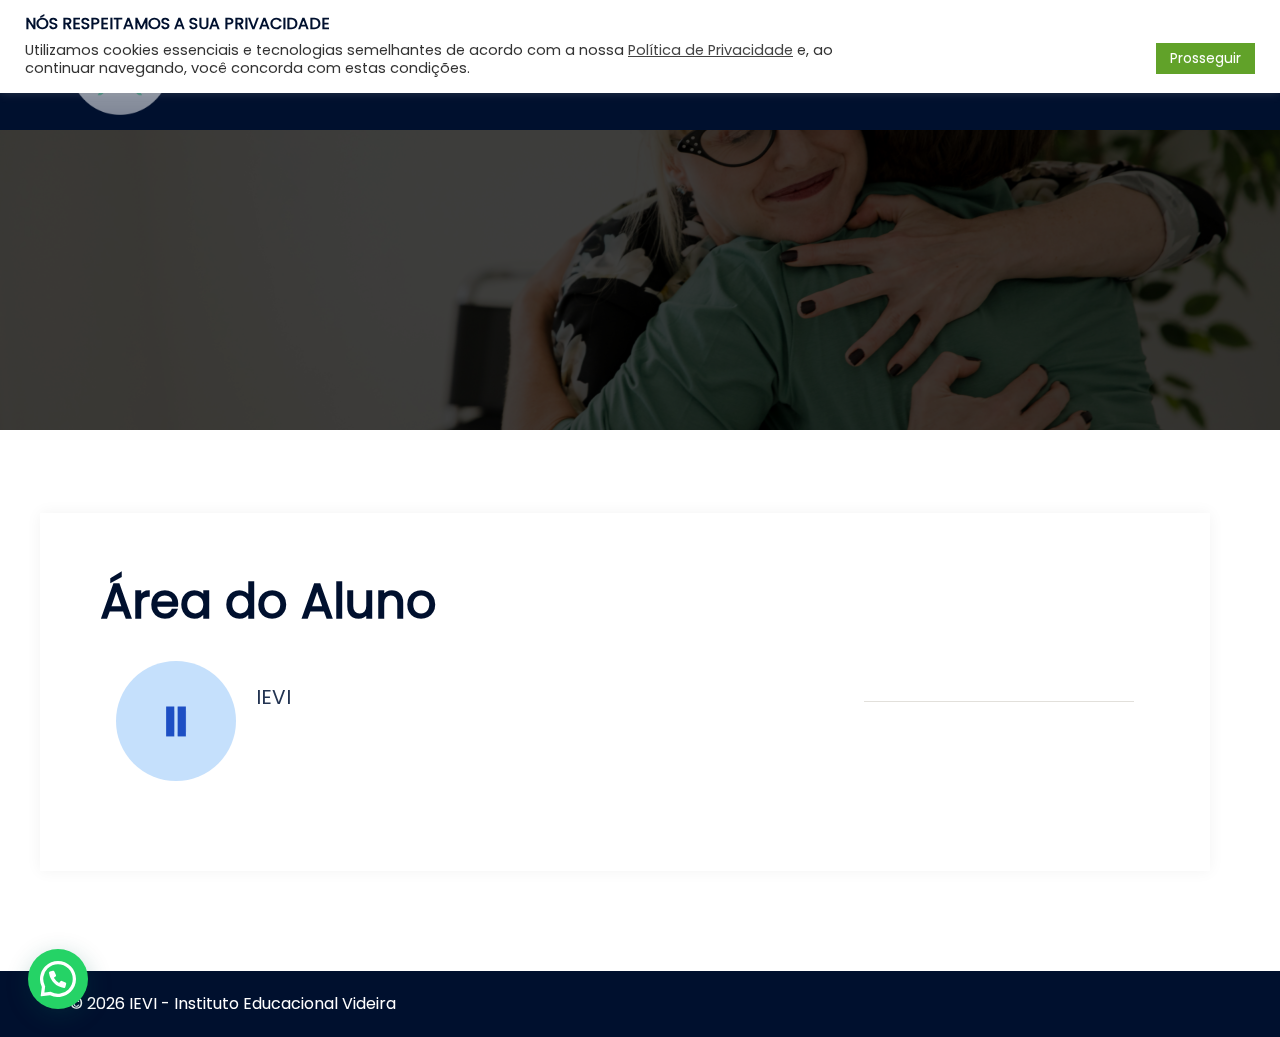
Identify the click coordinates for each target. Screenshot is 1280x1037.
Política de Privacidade (710, 50)
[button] (58, 979)
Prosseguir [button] (1205, 58)
